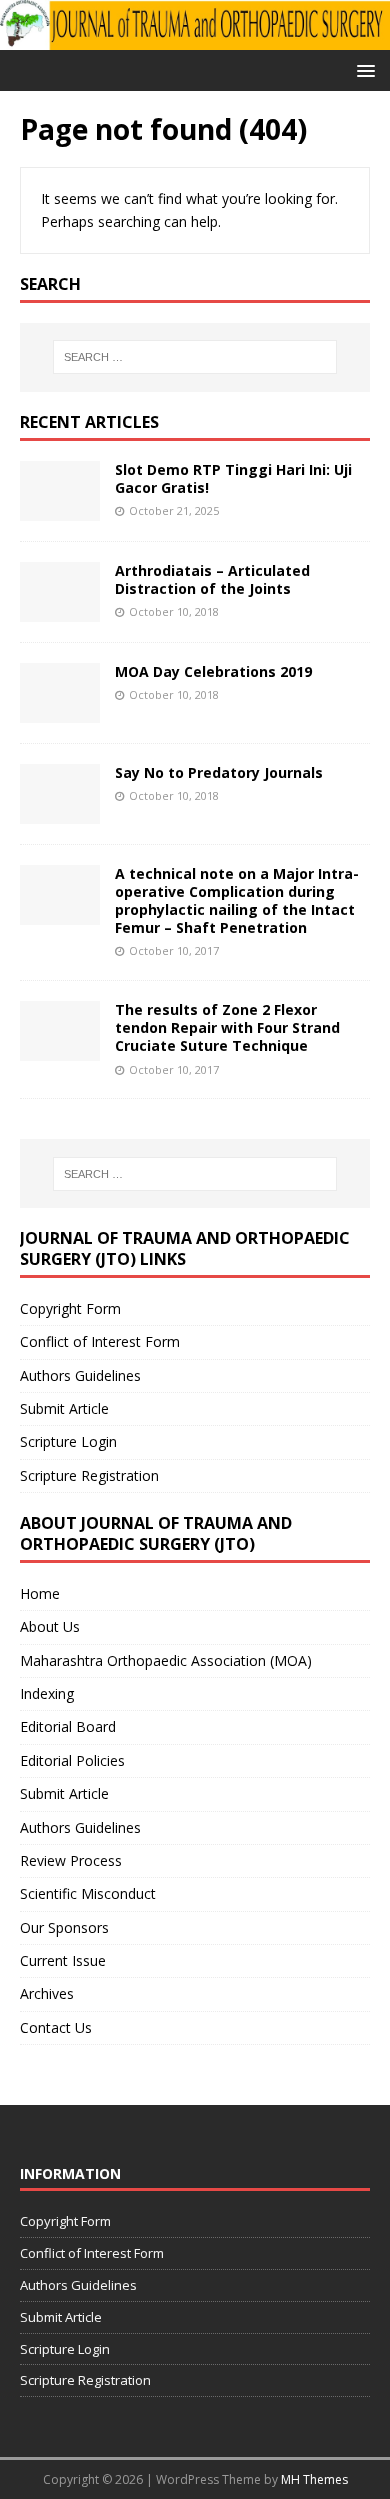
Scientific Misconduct (88, 1893)
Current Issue (63, 1960)
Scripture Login (68, 1441)
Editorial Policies (72, 1760)
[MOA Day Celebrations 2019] (60, 710)
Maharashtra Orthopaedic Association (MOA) (166, 1660)
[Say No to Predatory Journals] (60, 811)
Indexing (47, 1693)
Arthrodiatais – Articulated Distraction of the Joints (212, 579)
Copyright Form (70, 1308)
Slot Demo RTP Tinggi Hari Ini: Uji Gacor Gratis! (233, 478)
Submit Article (64, 1408)
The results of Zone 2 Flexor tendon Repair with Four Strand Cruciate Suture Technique (227, 1027)
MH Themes (314, 2479)
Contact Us (56, 2027)
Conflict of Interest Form (100, 1341)
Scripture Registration (89, 1475)
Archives (47, 1993)
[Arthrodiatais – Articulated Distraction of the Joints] (60, 609)
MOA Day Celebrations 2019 (213, 671)
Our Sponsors (64, 1927)
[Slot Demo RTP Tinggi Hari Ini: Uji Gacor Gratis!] (60, 508)
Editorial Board (68, 1726)
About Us (50, 1626)
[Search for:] (195, 357)
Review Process (71, 1860)
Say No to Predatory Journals (219, 772)
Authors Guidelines (80, 1375)
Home (40, 1593)
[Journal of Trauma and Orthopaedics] (195, 38)
